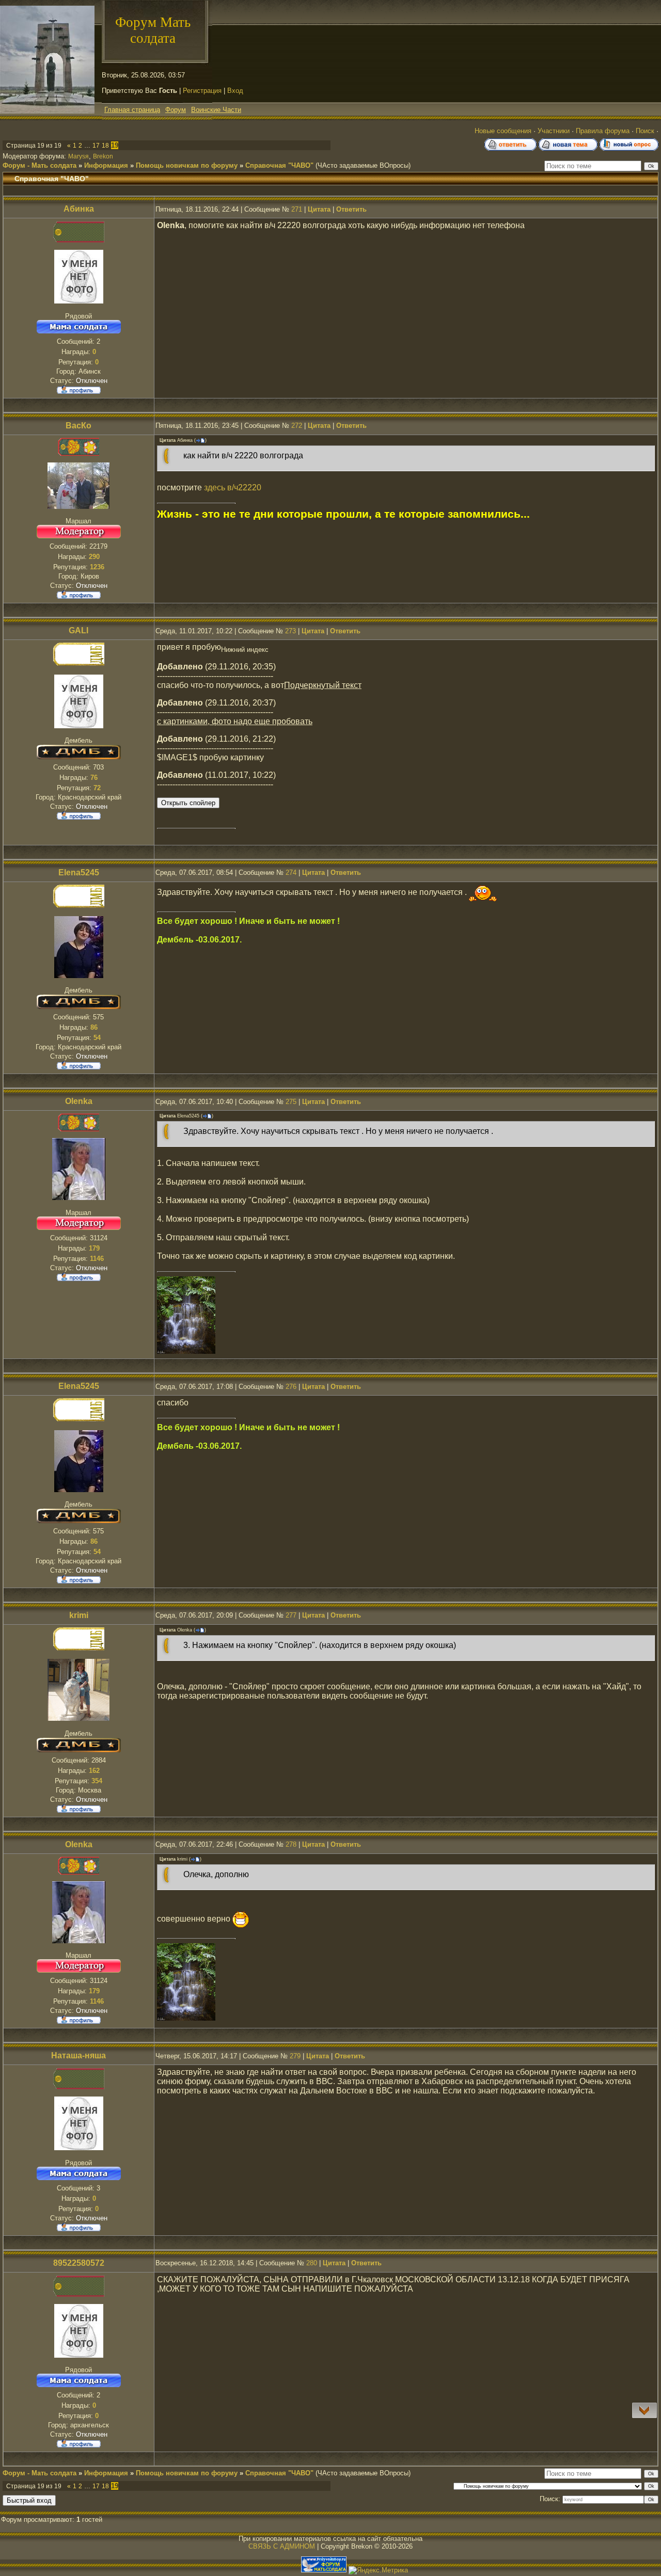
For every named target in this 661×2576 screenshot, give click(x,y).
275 (291, 1102)
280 (312, 2263)
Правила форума (603, 131)
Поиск (645, 131)
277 (291, 1615)
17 (96, 146)
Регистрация (202, 91)
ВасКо (78, 426)
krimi (79, 1615)
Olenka (79, 1101)
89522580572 (79, 2263)
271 (297, 209)
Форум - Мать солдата (40, 165)
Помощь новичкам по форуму (187, 165)
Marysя (78, 156)
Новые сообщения (503, 131)
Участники (554, 131)
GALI (78, 630)
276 (291, 1387)
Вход (235, 91)
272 (297, 426)
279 (295, 2056)
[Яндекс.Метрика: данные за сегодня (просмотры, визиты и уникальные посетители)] (378, 2570)
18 (105, 146)
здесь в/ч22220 (233, 487)
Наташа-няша (78, 2055)
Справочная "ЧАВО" (279, 165)
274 (291, 873)
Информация (106, 165)
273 (290, 631)
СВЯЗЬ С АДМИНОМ (282, 2546)
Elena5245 (79, 873)
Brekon (103, 156)
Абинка (79, 209)
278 (291, 1844)
